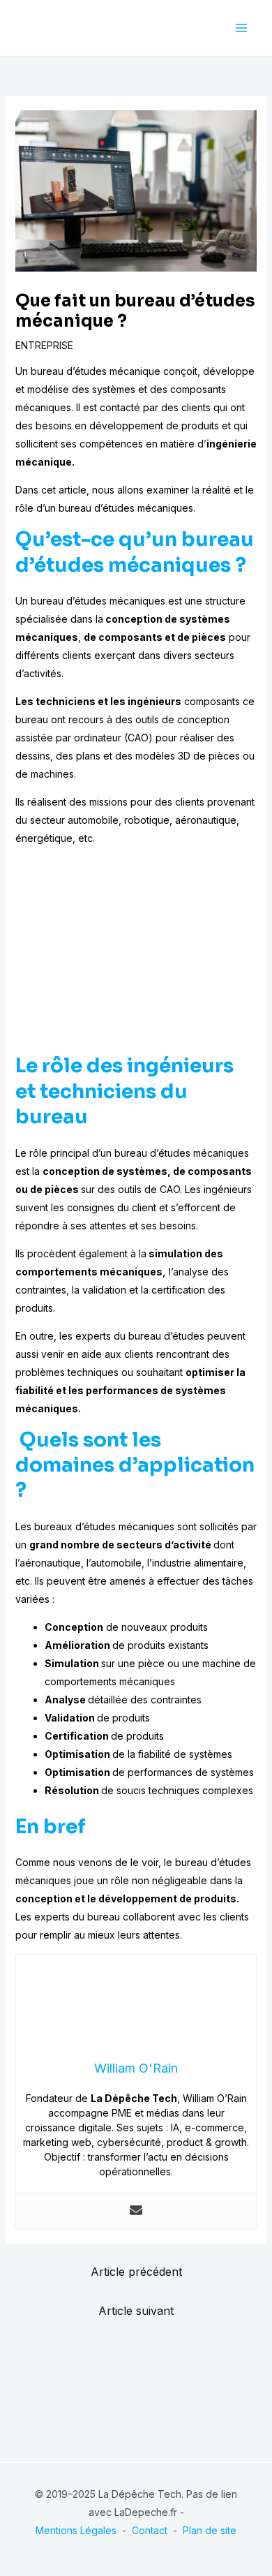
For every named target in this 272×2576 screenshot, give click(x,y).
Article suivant (136, 2311)
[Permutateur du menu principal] (241, 28)
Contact (150, 2530)
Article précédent (136, 2272)
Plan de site (210, 2530)
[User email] (136, 2211)
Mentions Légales (76, 2530)
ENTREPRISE (44, 345)
